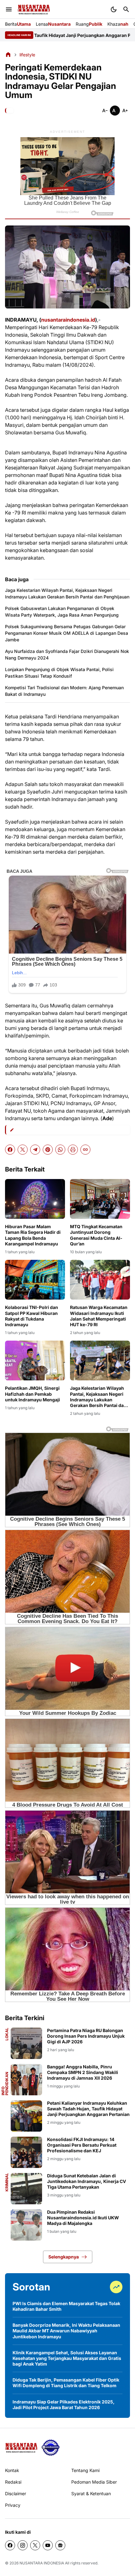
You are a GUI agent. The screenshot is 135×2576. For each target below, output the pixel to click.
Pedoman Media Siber (94, 2482)
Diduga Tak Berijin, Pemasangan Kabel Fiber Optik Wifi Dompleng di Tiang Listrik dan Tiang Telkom (66, 2383)
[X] (23, 1150)
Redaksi (13, 2482)
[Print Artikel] (73, 1150)
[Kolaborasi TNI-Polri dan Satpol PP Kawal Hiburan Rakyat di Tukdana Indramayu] (35, 1280)
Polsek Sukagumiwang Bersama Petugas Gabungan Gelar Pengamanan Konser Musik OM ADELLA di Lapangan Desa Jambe (67, 633)
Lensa (53, 24)
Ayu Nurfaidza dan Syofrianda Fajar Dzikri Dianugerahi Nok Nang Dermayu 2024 (67, 654)
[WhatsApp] (60, 1150)
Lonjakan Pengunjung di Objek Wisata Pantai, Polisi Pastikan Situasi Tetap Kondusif (59, 673)
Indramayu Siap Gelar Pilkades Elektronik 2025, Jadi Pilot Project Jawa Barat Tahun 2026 (64, 2405)
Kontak (12, 2470)
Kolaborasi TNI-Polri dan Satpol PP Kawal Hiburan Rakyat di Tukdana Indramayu (32, 1316)
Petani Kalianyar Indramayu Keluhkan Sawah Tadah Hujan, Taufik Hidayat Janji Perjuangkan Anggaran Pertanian (88, 2109)
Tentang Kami (85, 2470)
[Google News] (60, 2545)
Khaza (118, 24)
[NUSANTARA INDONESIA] (34, 10)
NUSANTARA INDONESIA (42, 2563)
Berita (18, 24)
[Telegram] (35, 1150)
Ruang (89, 24)
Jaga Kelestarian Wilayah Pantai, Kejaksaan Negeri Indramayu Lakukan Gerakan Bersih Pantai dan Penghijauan (67, 593)
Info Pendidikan (5, 2084)
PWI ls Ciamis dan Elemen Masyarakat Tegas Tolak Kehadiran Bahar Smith (66, 2306)
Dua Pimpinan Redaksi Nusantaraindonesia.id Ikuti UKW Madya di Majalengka (83, 2218)
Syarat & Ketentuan (91, 2493)
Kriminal (7, 2182)
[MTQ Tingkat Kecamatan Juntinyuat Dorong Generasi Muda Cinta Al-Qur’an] (100, 1199)
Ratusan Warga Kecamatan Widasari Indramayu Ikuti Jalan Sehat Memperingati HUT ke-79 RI (99, 1316)
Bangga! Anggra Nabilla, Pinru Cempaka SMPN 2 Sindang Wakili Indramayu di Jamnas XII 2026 (83, 2072)
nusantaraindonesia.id (68, 320)
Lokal (7, 2034)
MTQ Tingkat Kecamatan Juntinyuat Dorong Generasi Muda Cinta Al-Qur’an (96, 1235)
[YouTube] (48, 2545)
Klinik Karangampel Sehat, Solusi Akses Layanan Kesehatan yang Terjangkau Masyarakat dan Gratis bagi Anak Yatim (67, 2358)
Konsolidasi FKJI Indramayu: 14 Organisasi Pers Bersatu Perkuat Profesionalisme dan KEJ (82, 2145)
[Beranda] (8, 54)
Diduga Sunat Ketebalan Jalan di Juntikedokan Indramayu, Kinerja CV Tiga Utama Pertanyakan (86, 2181)
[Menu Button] (9, 9)
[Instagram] (23, 2545)
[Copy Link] (85, 1150)
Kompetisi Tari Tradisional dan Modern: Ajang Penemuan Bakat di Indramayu (64, 691)
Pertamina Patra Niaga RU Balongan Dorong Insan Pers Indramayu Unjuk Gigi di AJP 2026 (86, 2036)
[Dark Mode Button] (114, 9)
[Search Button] (126, 9)
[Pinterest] (48, 1150)
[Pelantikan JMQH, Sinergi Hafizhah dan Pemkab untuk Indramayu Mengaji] (35, 1360)
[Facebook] (10, 1150)
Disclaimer (16, 2493)
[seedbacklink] (51, 2448)
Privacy (13, 2505)
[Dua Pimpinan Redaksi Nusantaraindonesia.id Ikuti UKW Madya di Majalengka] (26, 2225)
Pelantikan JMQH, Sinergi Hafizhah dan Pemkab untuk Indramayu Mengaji (32, 1394)
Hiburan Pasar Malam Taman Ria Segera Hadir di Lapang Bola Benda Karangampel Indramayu (33, 1235)
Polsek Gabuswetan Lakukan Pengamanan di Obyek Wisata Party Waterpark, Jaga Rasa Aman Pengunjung (62, 612)
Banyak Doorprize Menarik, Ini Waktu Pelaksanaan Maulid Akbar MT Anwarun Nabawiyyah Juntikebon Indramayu (66, 2331)
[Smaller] (105, 111)
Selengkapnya (64, 2257)
